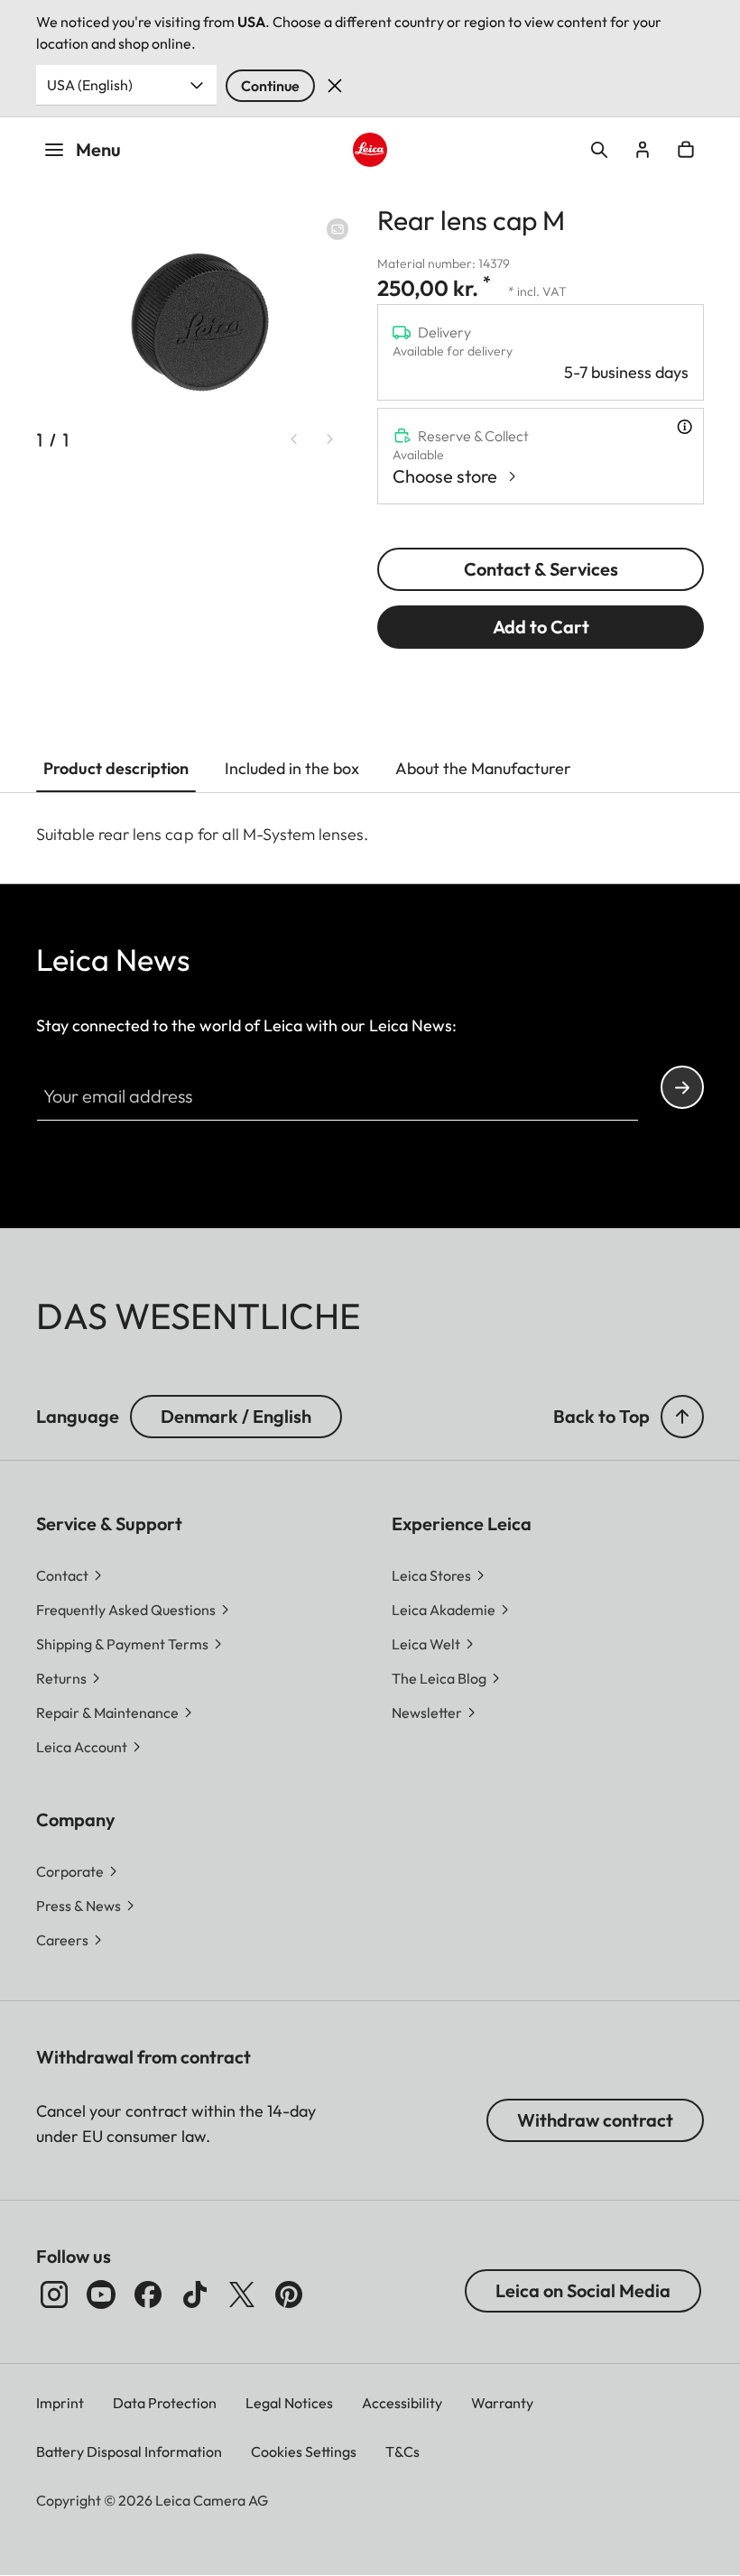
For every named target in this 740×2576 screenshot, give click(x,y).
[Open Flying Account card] (643, 150)
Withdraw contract (595, 2120)
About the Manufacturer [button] (483, 768)
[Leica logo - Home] (370, 149)
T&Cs (402, 2451)
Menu (98, 149)
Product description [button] (116, 768)
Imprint (60, 2403)
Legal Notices (289, 2403)
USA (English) (90, 85)
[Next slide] (330, 439)
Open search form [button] (599, 150)
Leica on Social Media (583, 2290)
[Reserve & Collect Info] (684, 427)
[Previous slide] (294, 439)
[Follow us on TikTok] (195, 2294)
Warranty (502, 2403)
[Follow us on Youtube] (101, 2294)
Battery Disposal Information (129, 2451)
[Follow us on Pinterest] (289, 2294)
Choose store (445, 476)
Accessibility (402, 2403)
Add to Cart (541, 627)
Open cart (686, 150)
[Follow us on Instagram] (54, 2294)
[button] (682, 1417)
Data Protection (165, 2403)
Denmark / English (236, 1416)
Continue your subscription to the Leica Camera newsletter (682, 1087)
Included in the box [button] (292, 768)
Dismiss (335, 86)
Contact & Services (541, 569)
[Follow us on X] (242, 2294)
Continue (270, 86)
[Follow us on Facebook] (148, 2294)
